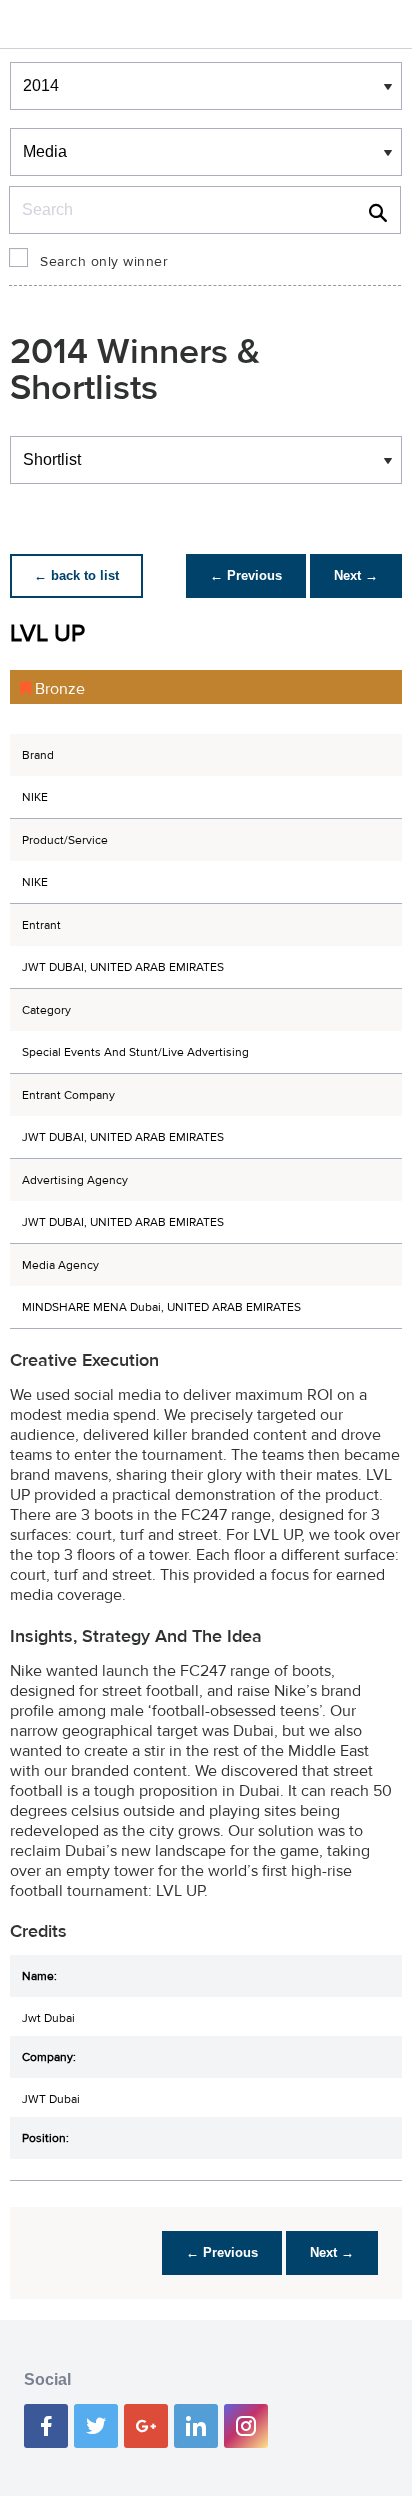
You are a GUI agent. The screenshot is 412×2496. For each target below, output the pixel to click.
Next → (356, 575)
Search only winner (104, 262)
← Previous (246, 575)
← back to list (76, 575)
